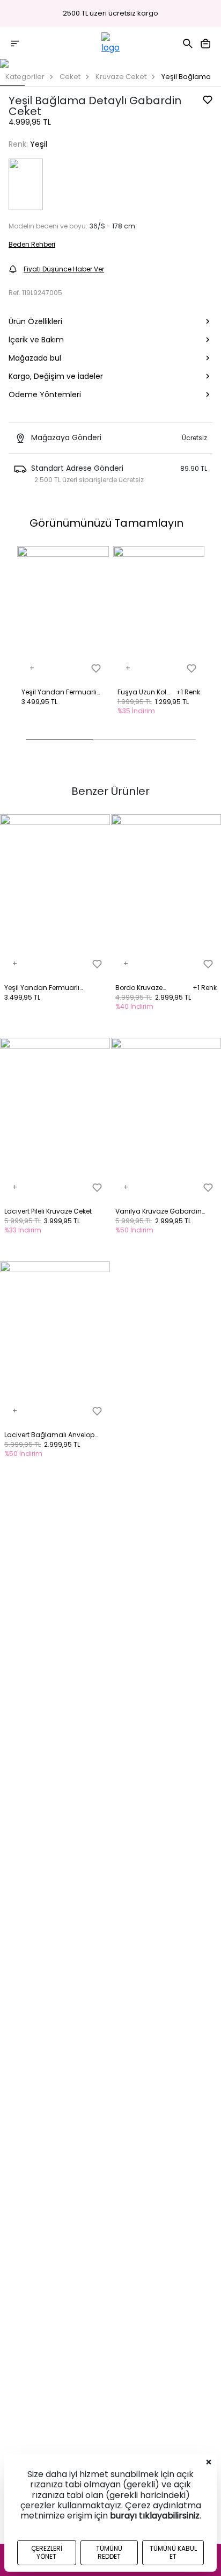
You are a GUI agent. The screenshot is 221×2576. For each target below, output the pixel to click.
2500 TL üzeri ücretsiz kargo (110, 13)
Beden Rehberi (32, 244)
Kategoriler (25, 77)
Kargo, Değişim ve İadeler (56, 376)
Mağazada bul (35, 358)
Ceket (70, 77)
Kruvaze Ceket (121, 77)
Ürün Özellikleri (35, 321)
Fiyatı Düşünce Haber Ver (64, 269)
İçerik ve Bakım (36, 340)
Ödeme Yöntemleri (45, 394)
